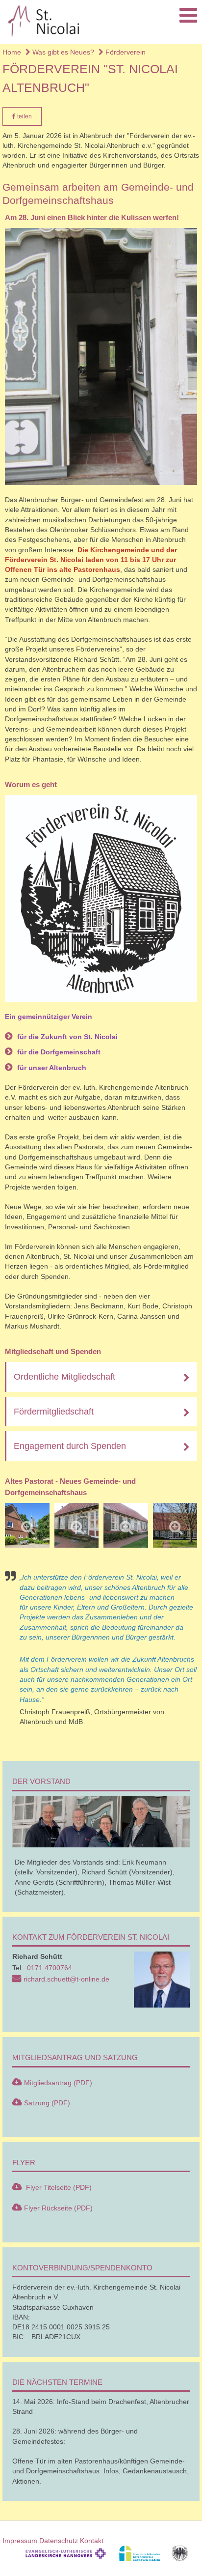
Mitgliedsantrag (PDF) (58, 2083)
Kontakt (92, 2541)
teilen (24, 116)
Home (12, 52)
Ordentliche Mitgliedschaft (64, 1377)
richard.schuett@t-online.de (66, 1979)
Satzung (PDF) (47, 2103)
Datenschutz (59, 2541)
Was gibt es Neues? (62, 52)
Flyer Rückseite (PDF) (58, 2208)
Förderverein (125, 52)
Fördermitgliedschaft (54, 1412)
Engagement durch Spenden (70, 1446)
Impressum (20, 2541)
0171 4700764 (50, 1968)
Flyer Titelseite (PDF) (58, 2187)
